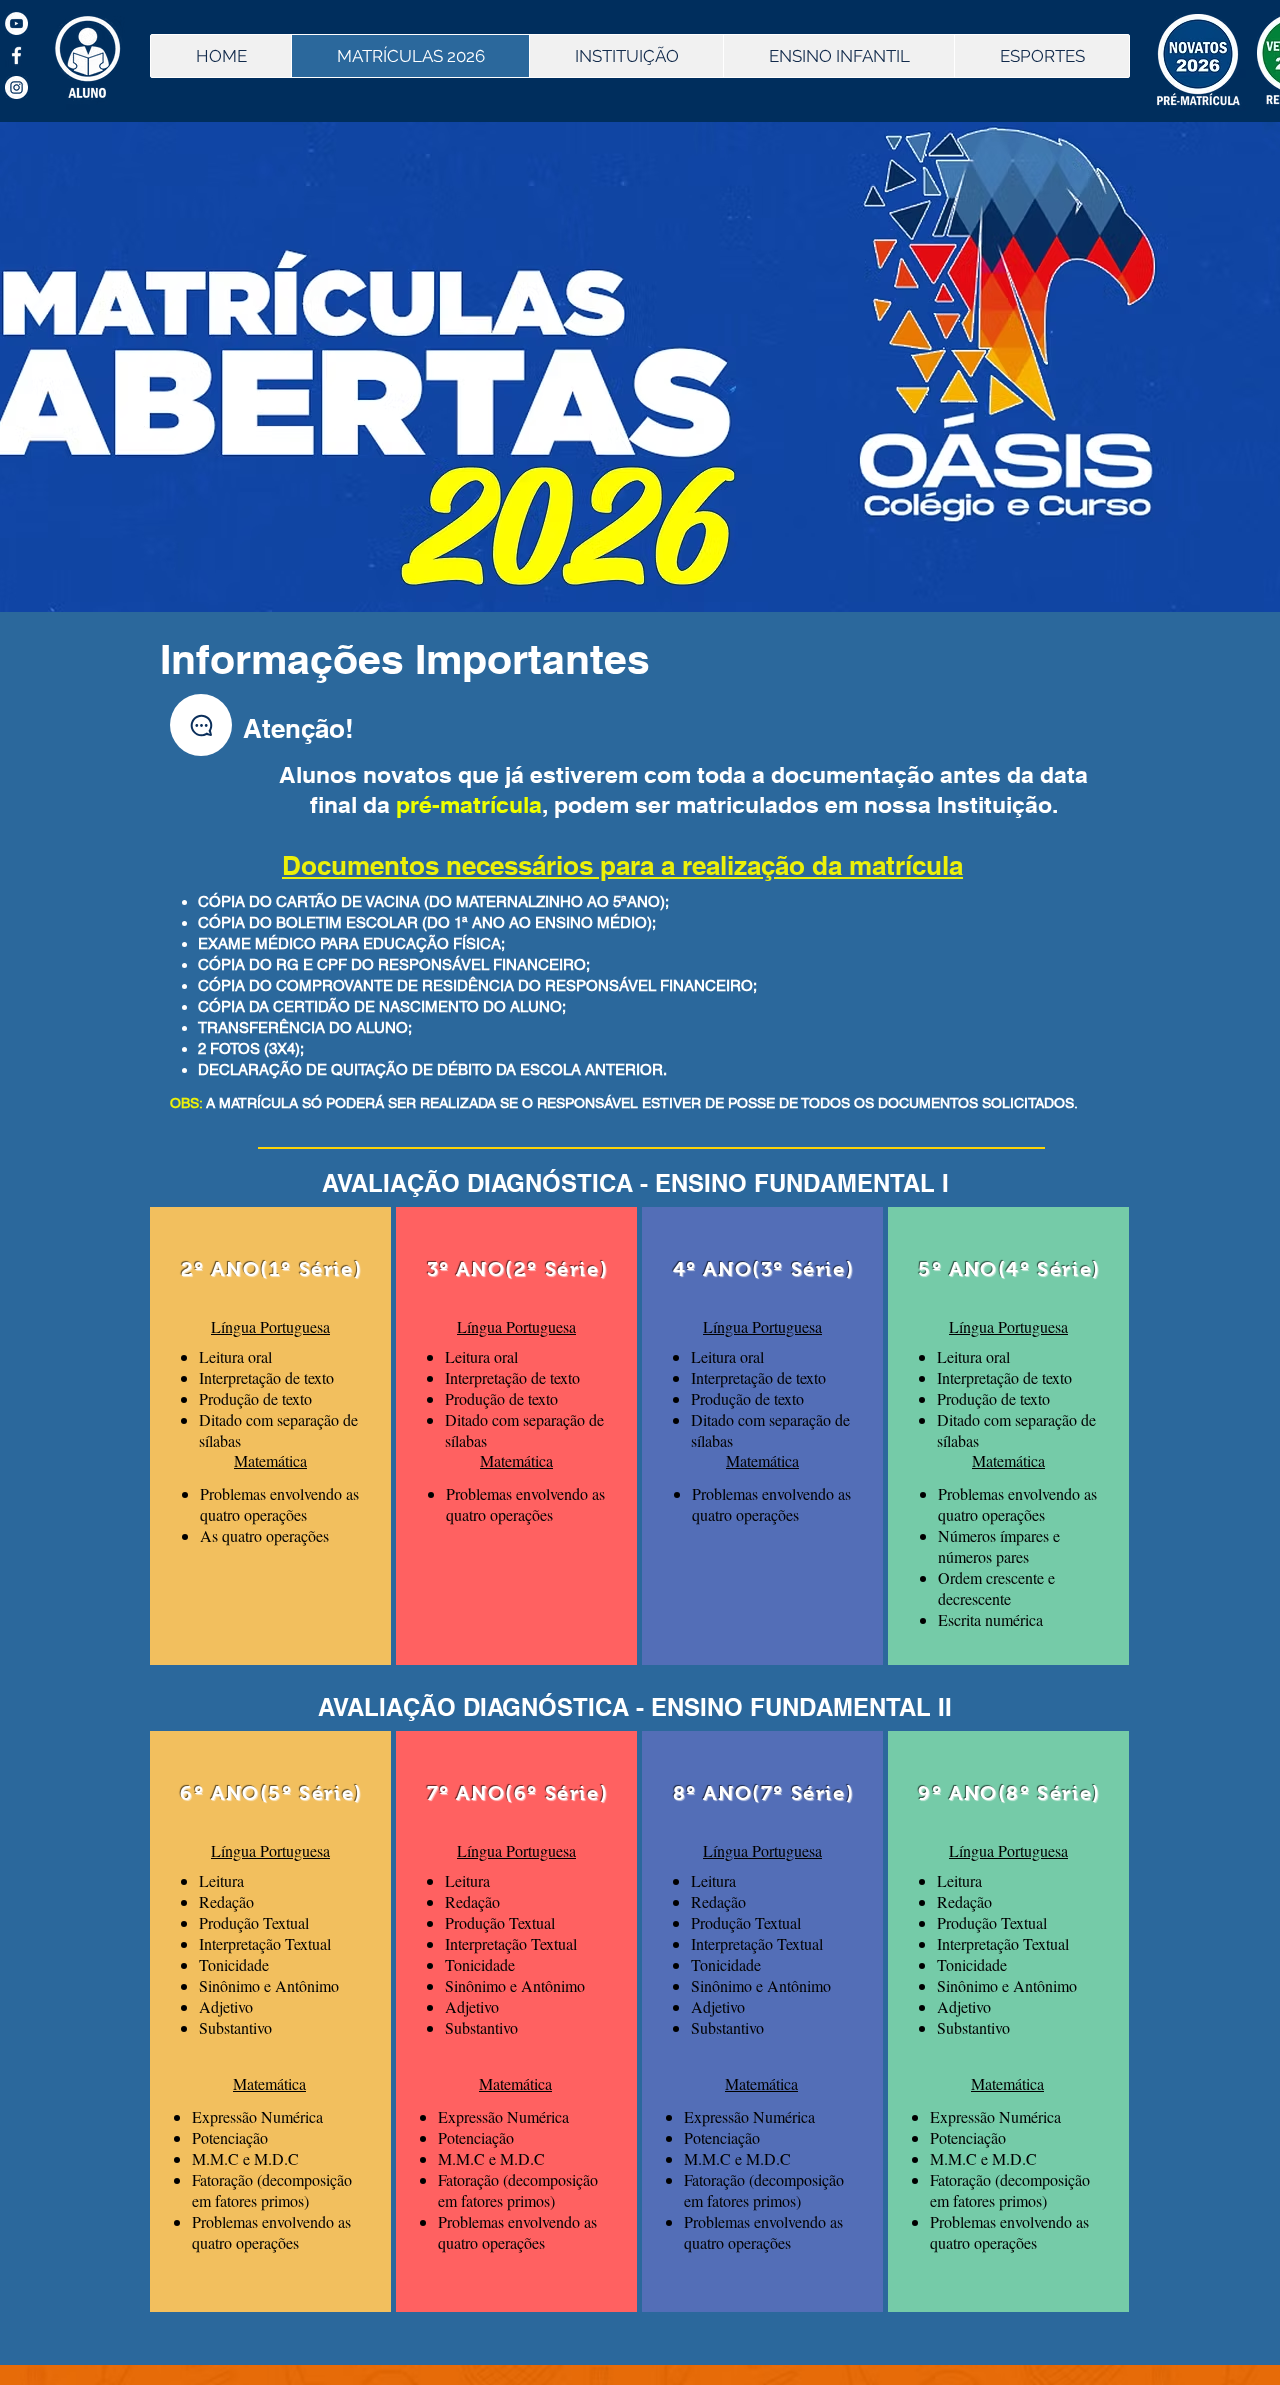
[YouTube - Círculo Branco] (16, 23)
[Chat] (201, 725)
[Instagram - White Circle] (16, 87)
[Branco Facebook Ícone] (16, 55)
